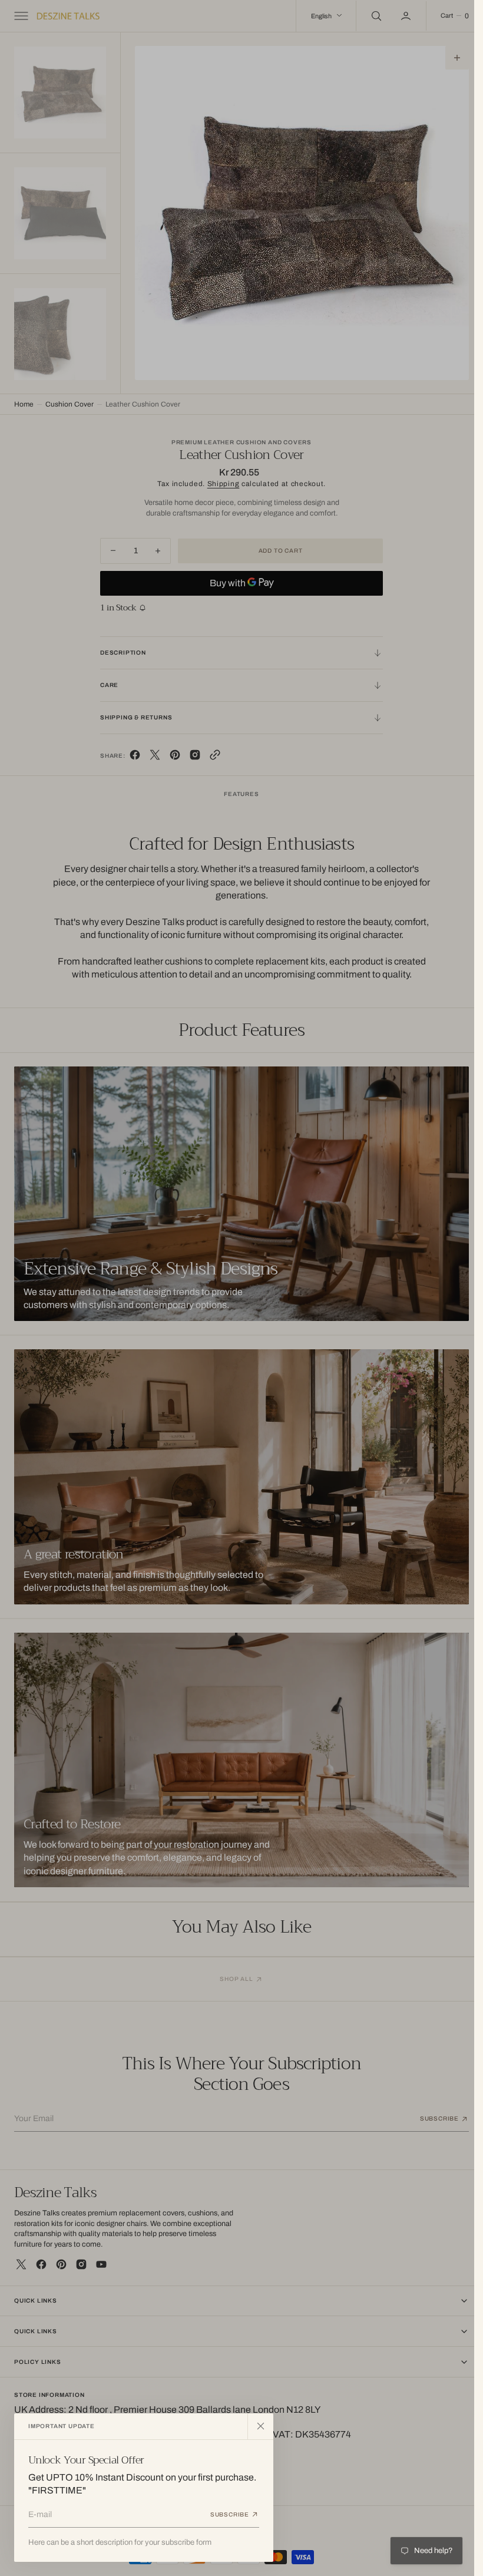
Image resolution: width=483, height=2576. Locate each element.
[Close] (260, 2426)
